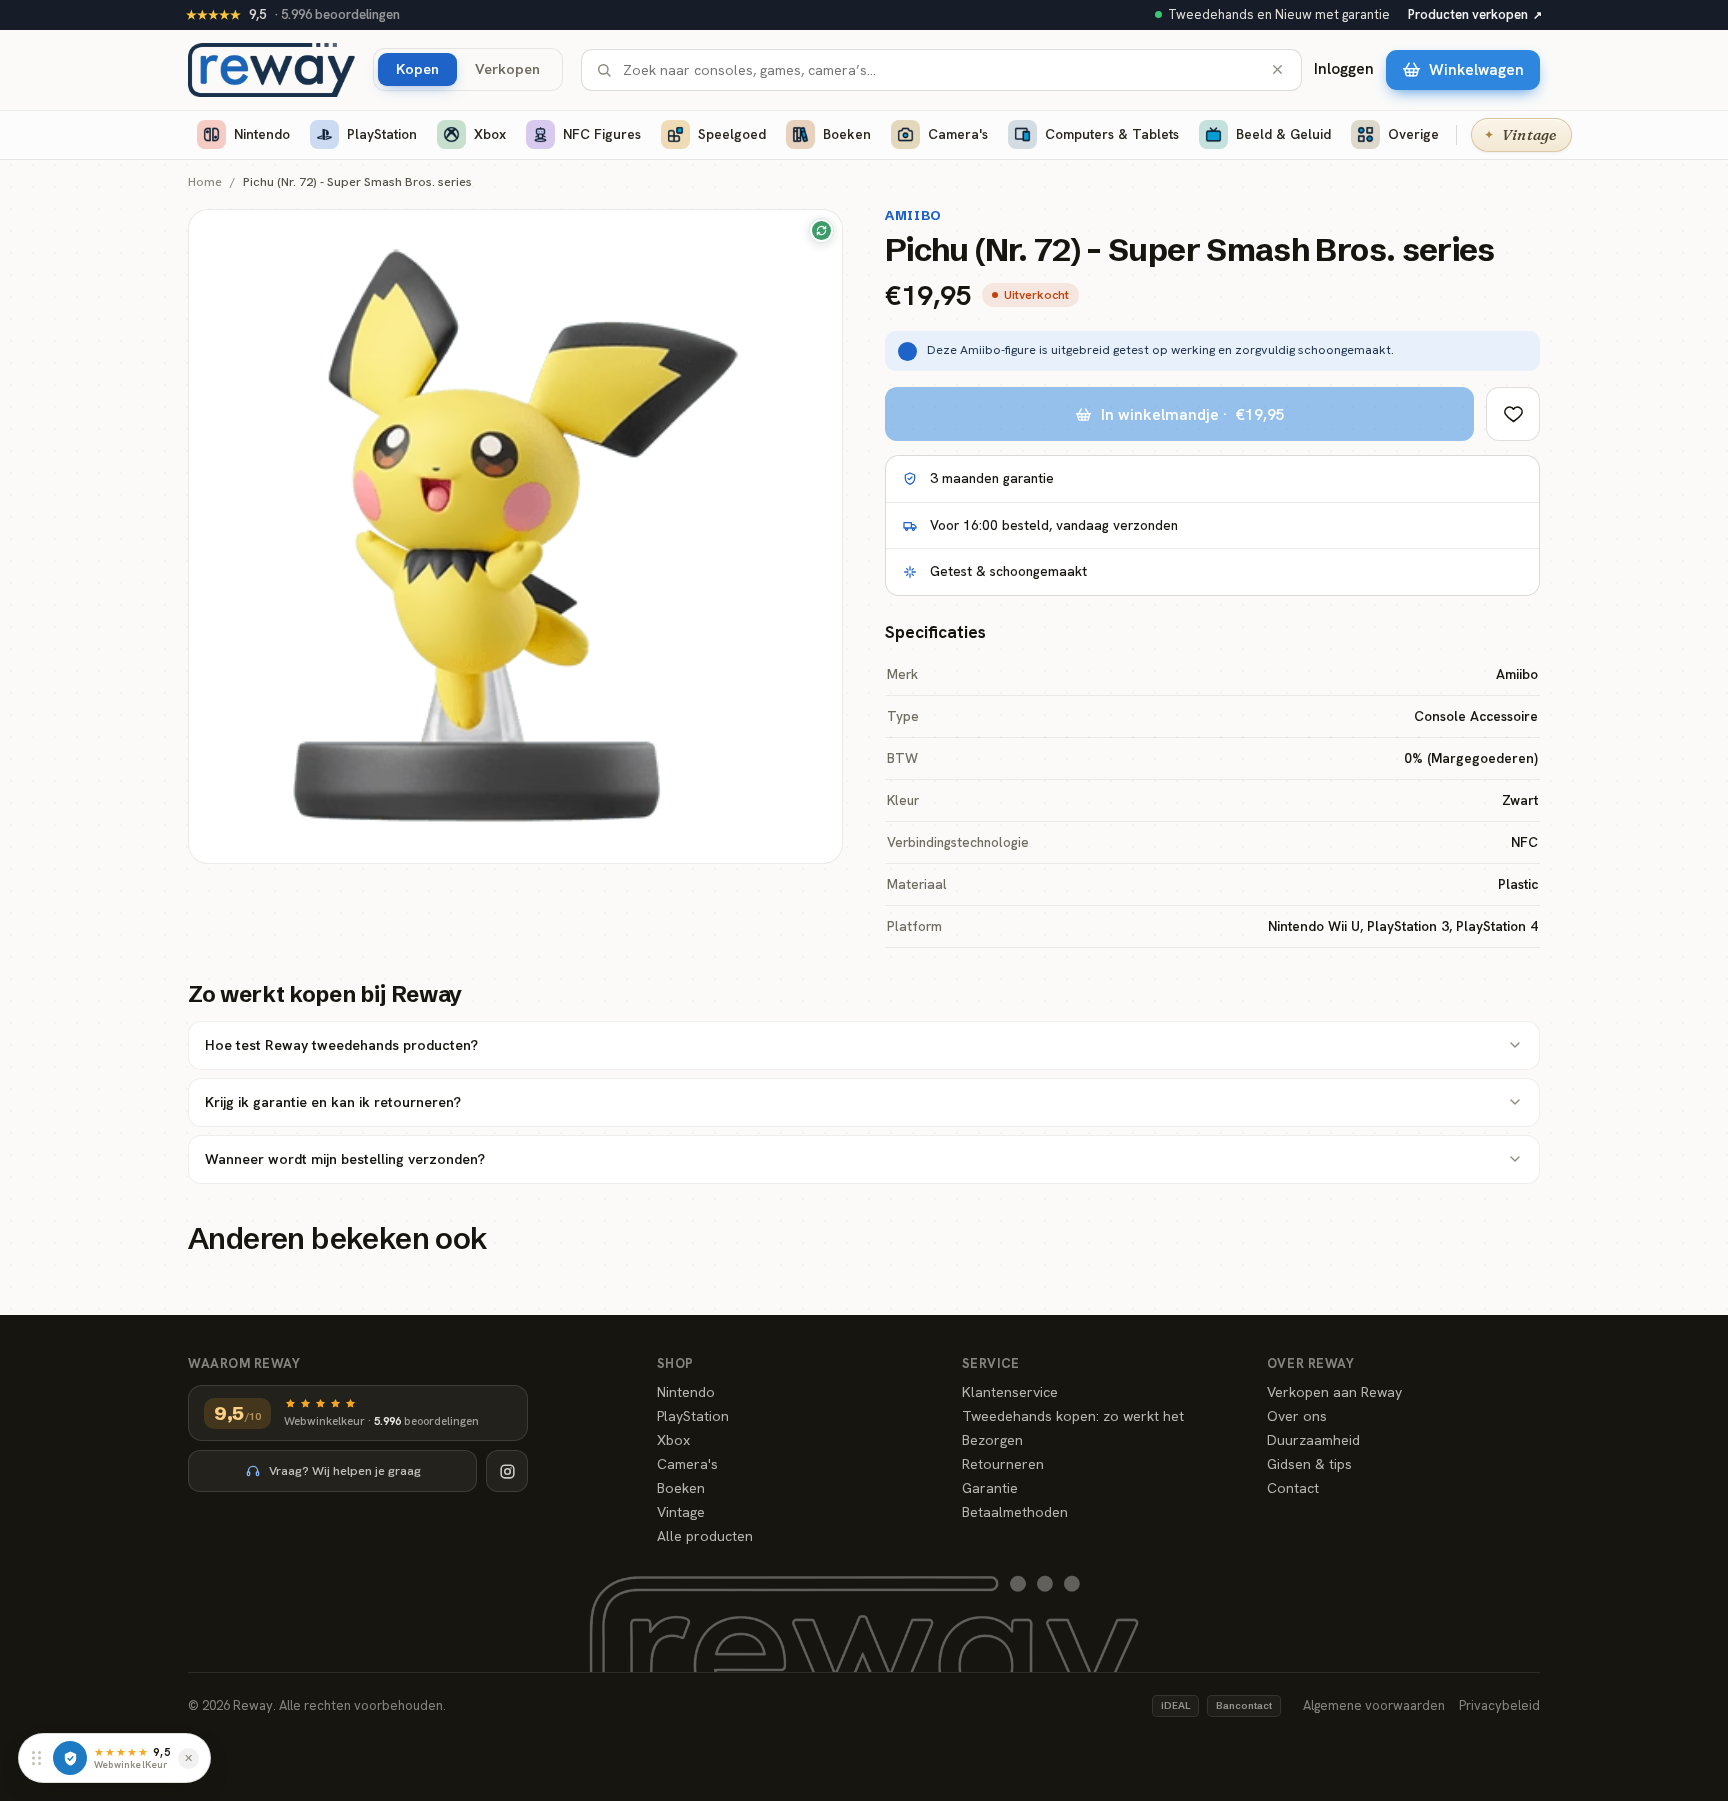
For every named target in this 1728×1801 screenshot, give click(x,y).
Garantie (990, 1488)
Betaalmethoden (1015, 1512)
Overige (1413, 134)
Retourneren (1003, 1464)
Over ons (1297, 1416)
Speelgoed (732, 134)
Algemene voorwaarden (1374, 1705)
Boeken (847, 134)
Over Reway (1310, 1363)
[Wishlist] (1513, 414)
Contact (1293, 1488)
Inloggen (1344, 69)
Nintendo (262, 134)
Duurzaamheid (1313, 1440)
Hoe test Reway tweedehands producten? (341, 1045)
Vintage (681, 1512)
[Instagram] (507, 1471)
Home (205, 182)
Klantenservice (1010, 1392)
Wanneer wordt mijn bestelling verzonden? (345, 1159)
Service (991, 1363)
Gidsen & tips (1309, 1464)
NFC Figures (602, 134)
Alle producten (705, 1536)
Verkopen (507, 68)
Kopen (417, 68)
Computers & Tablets (1112, 134)
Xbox (490, 134)
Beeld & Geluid (1283, 134)
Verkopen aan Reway (1334, 1392)
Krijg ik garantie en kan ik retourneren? (333, 1102)
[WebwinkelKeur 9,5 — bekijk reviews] (70, 1758)
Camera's (958, 134)
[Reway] (271, 70)
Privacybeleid (1499, 1705)
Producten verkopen (1475, 14)
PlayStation (382, 134)
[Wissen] (1277, 69)
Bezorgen (992, 1440)
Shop (675, 1363)
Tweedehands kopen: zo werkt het (1073, 1416)
